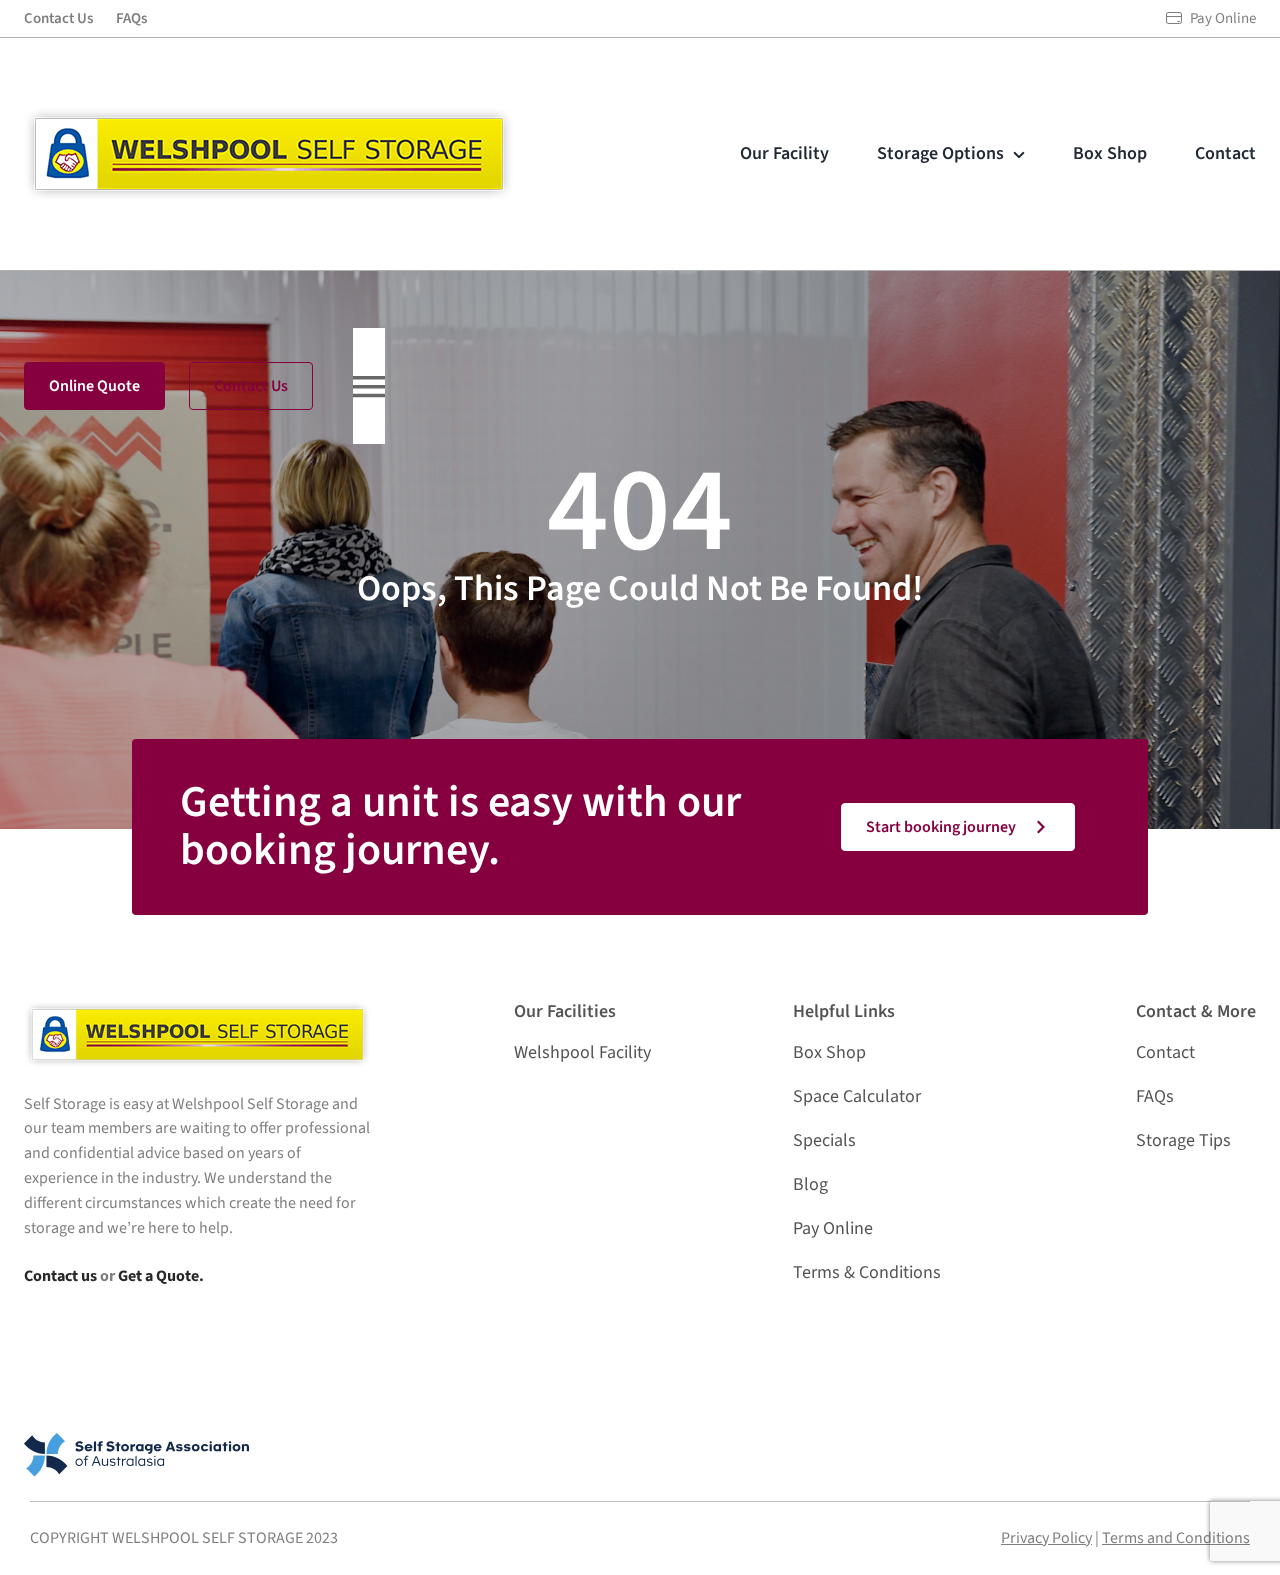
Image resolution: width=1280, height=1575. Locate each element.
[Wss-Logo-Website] (269, 115)
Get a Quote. (161, 1276)
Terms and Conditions (1176, 1538)
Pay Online (1223, 18)
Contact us (60, 1276)
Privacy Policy (1046, 1538)
